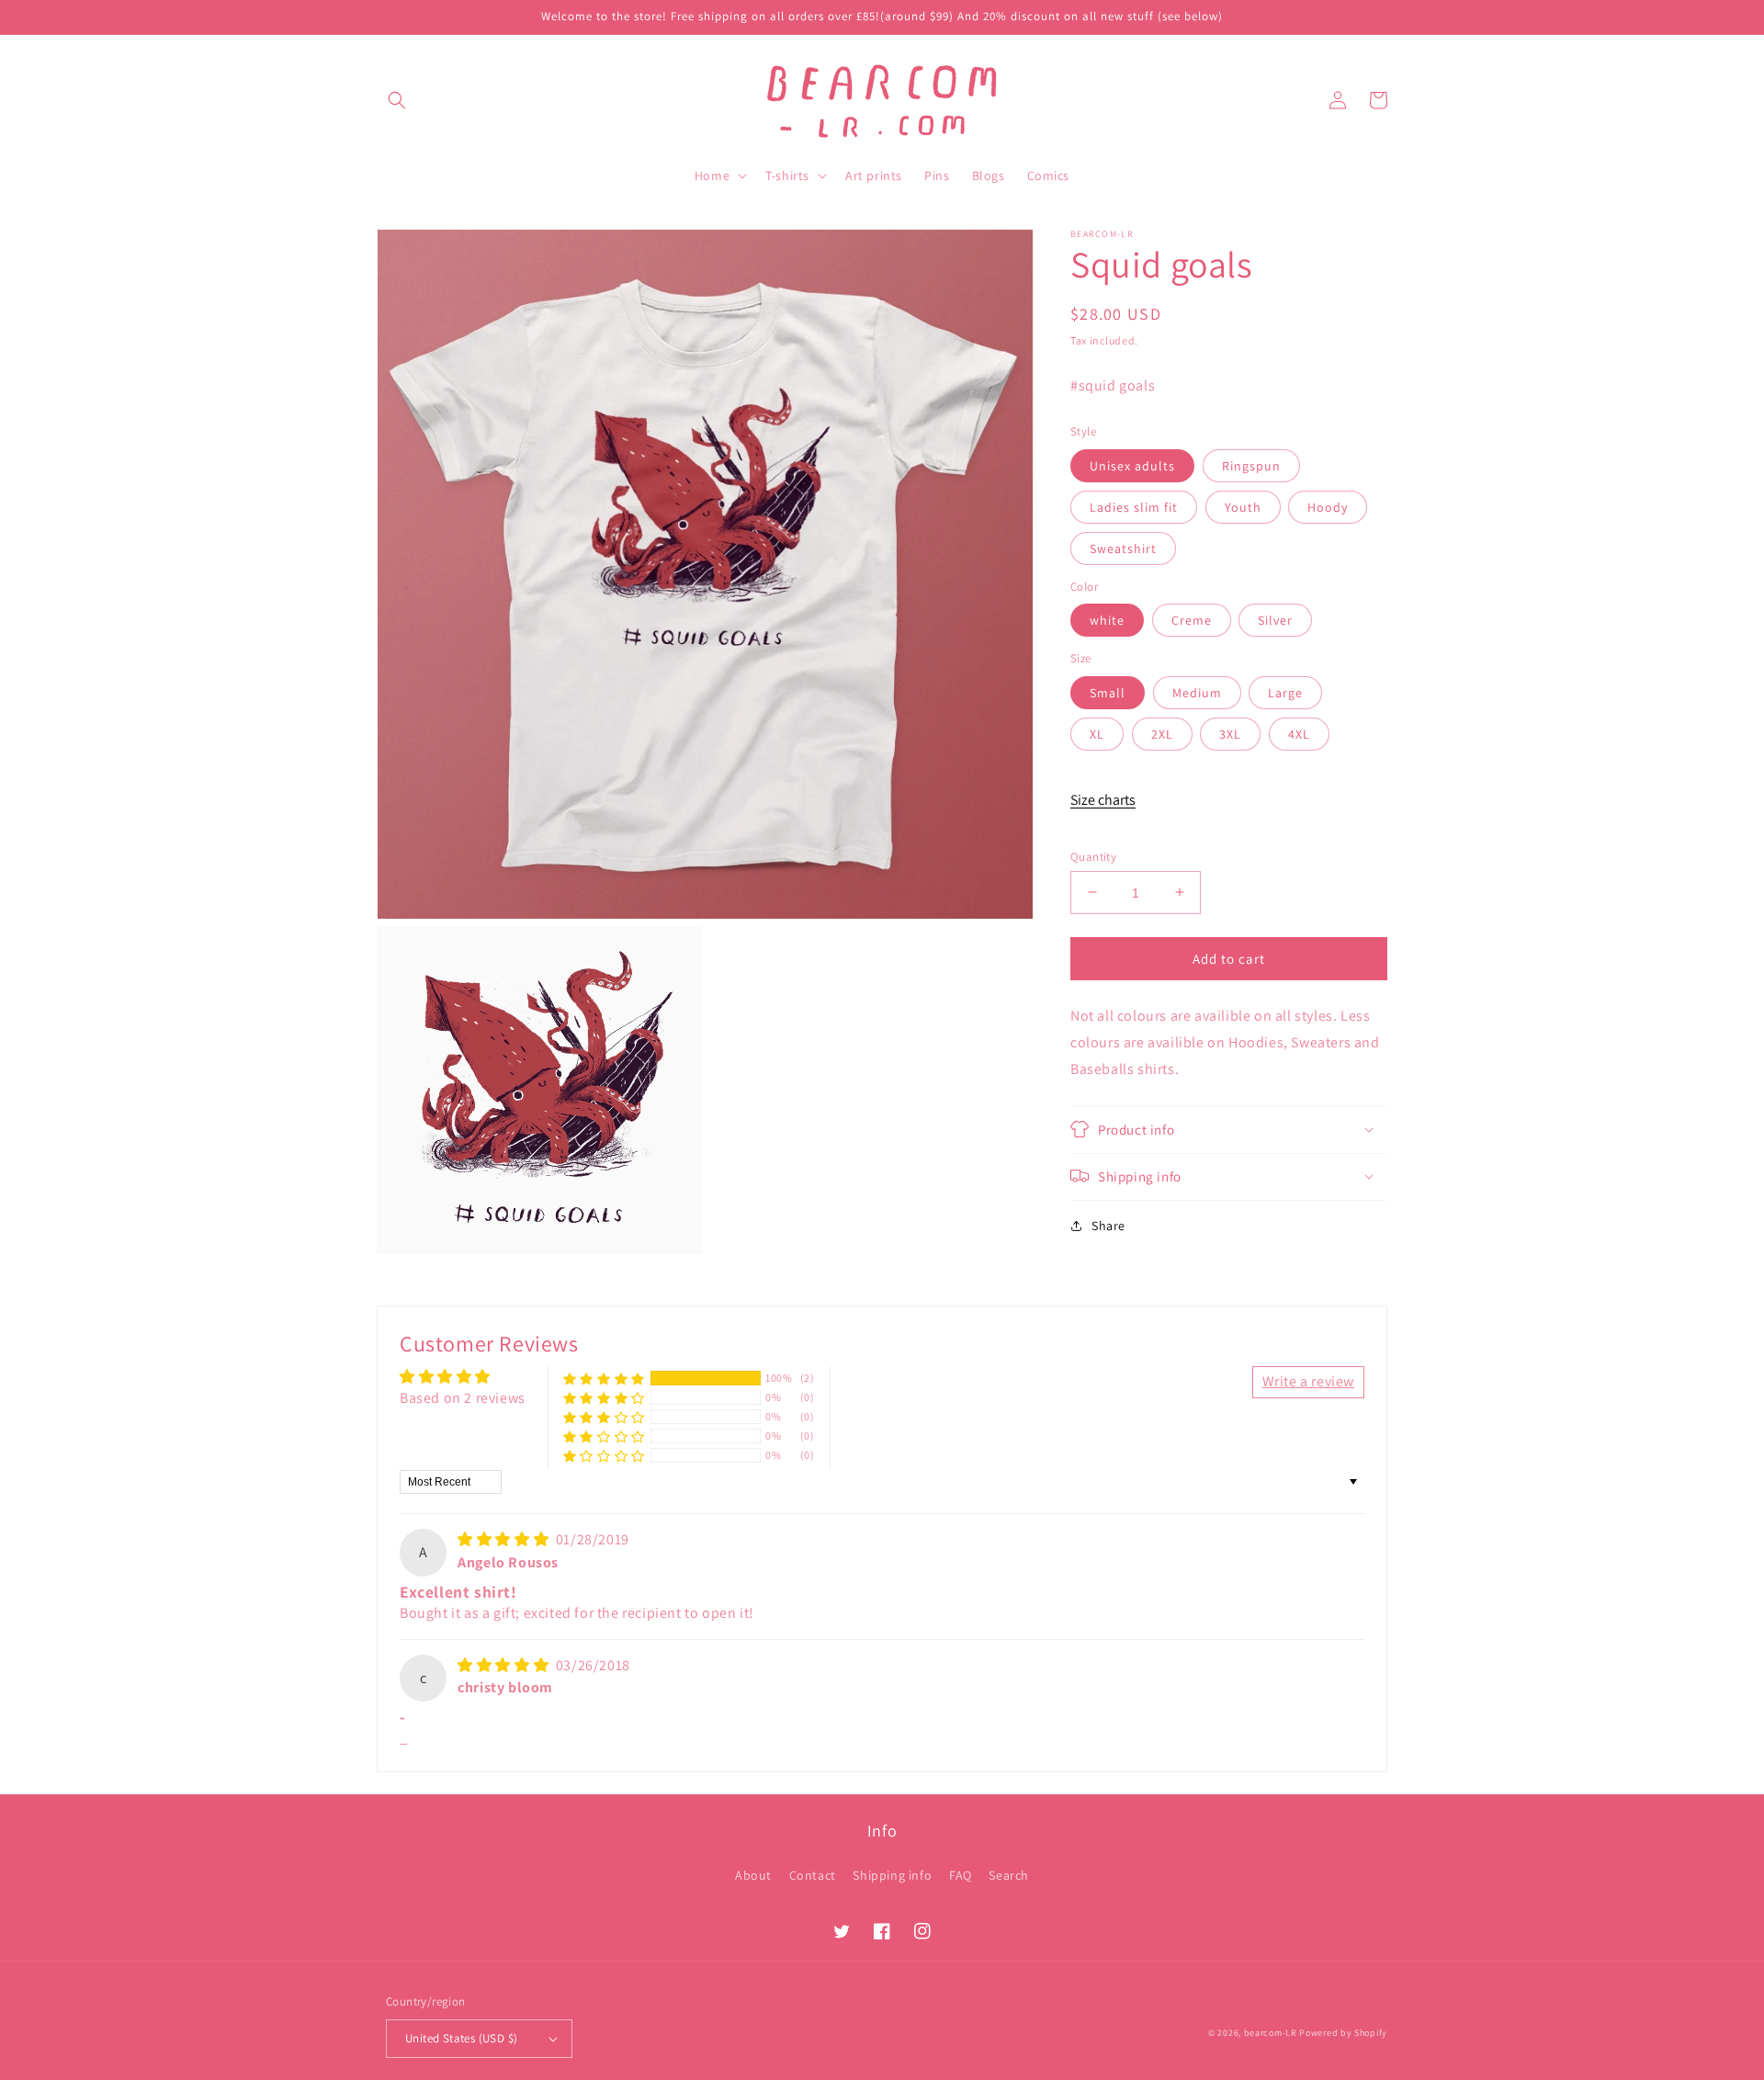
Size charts (1103, 800)
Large (1285, 692)
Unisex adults (1132, 465)
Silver (1275, 620)
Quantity (1093, 856)
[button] (397, 100)
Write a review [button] (1308, 1381)
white (1107, 620)
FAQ (961, 1875)
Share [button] (1108, 1225)
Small (1108, 692)
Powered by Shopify (1343, 2033)
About (753, 1875)
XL (1097, 733)
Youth (1243, 506)
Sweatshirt (1123, 548)
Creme (1192, 620)
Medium (1197, 692)
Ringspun (1251, 465)
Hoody (1328, 506)
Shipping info (892, 1875)
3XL (1230, 733)
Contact (813, 1875)
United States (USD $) (461, 2038)
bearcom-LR (1271, 2033)
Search (1009, 1875)
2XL (1162, 733)
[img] (505, 1539)
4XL (1299, 733)
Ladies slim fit (1134, 506)
